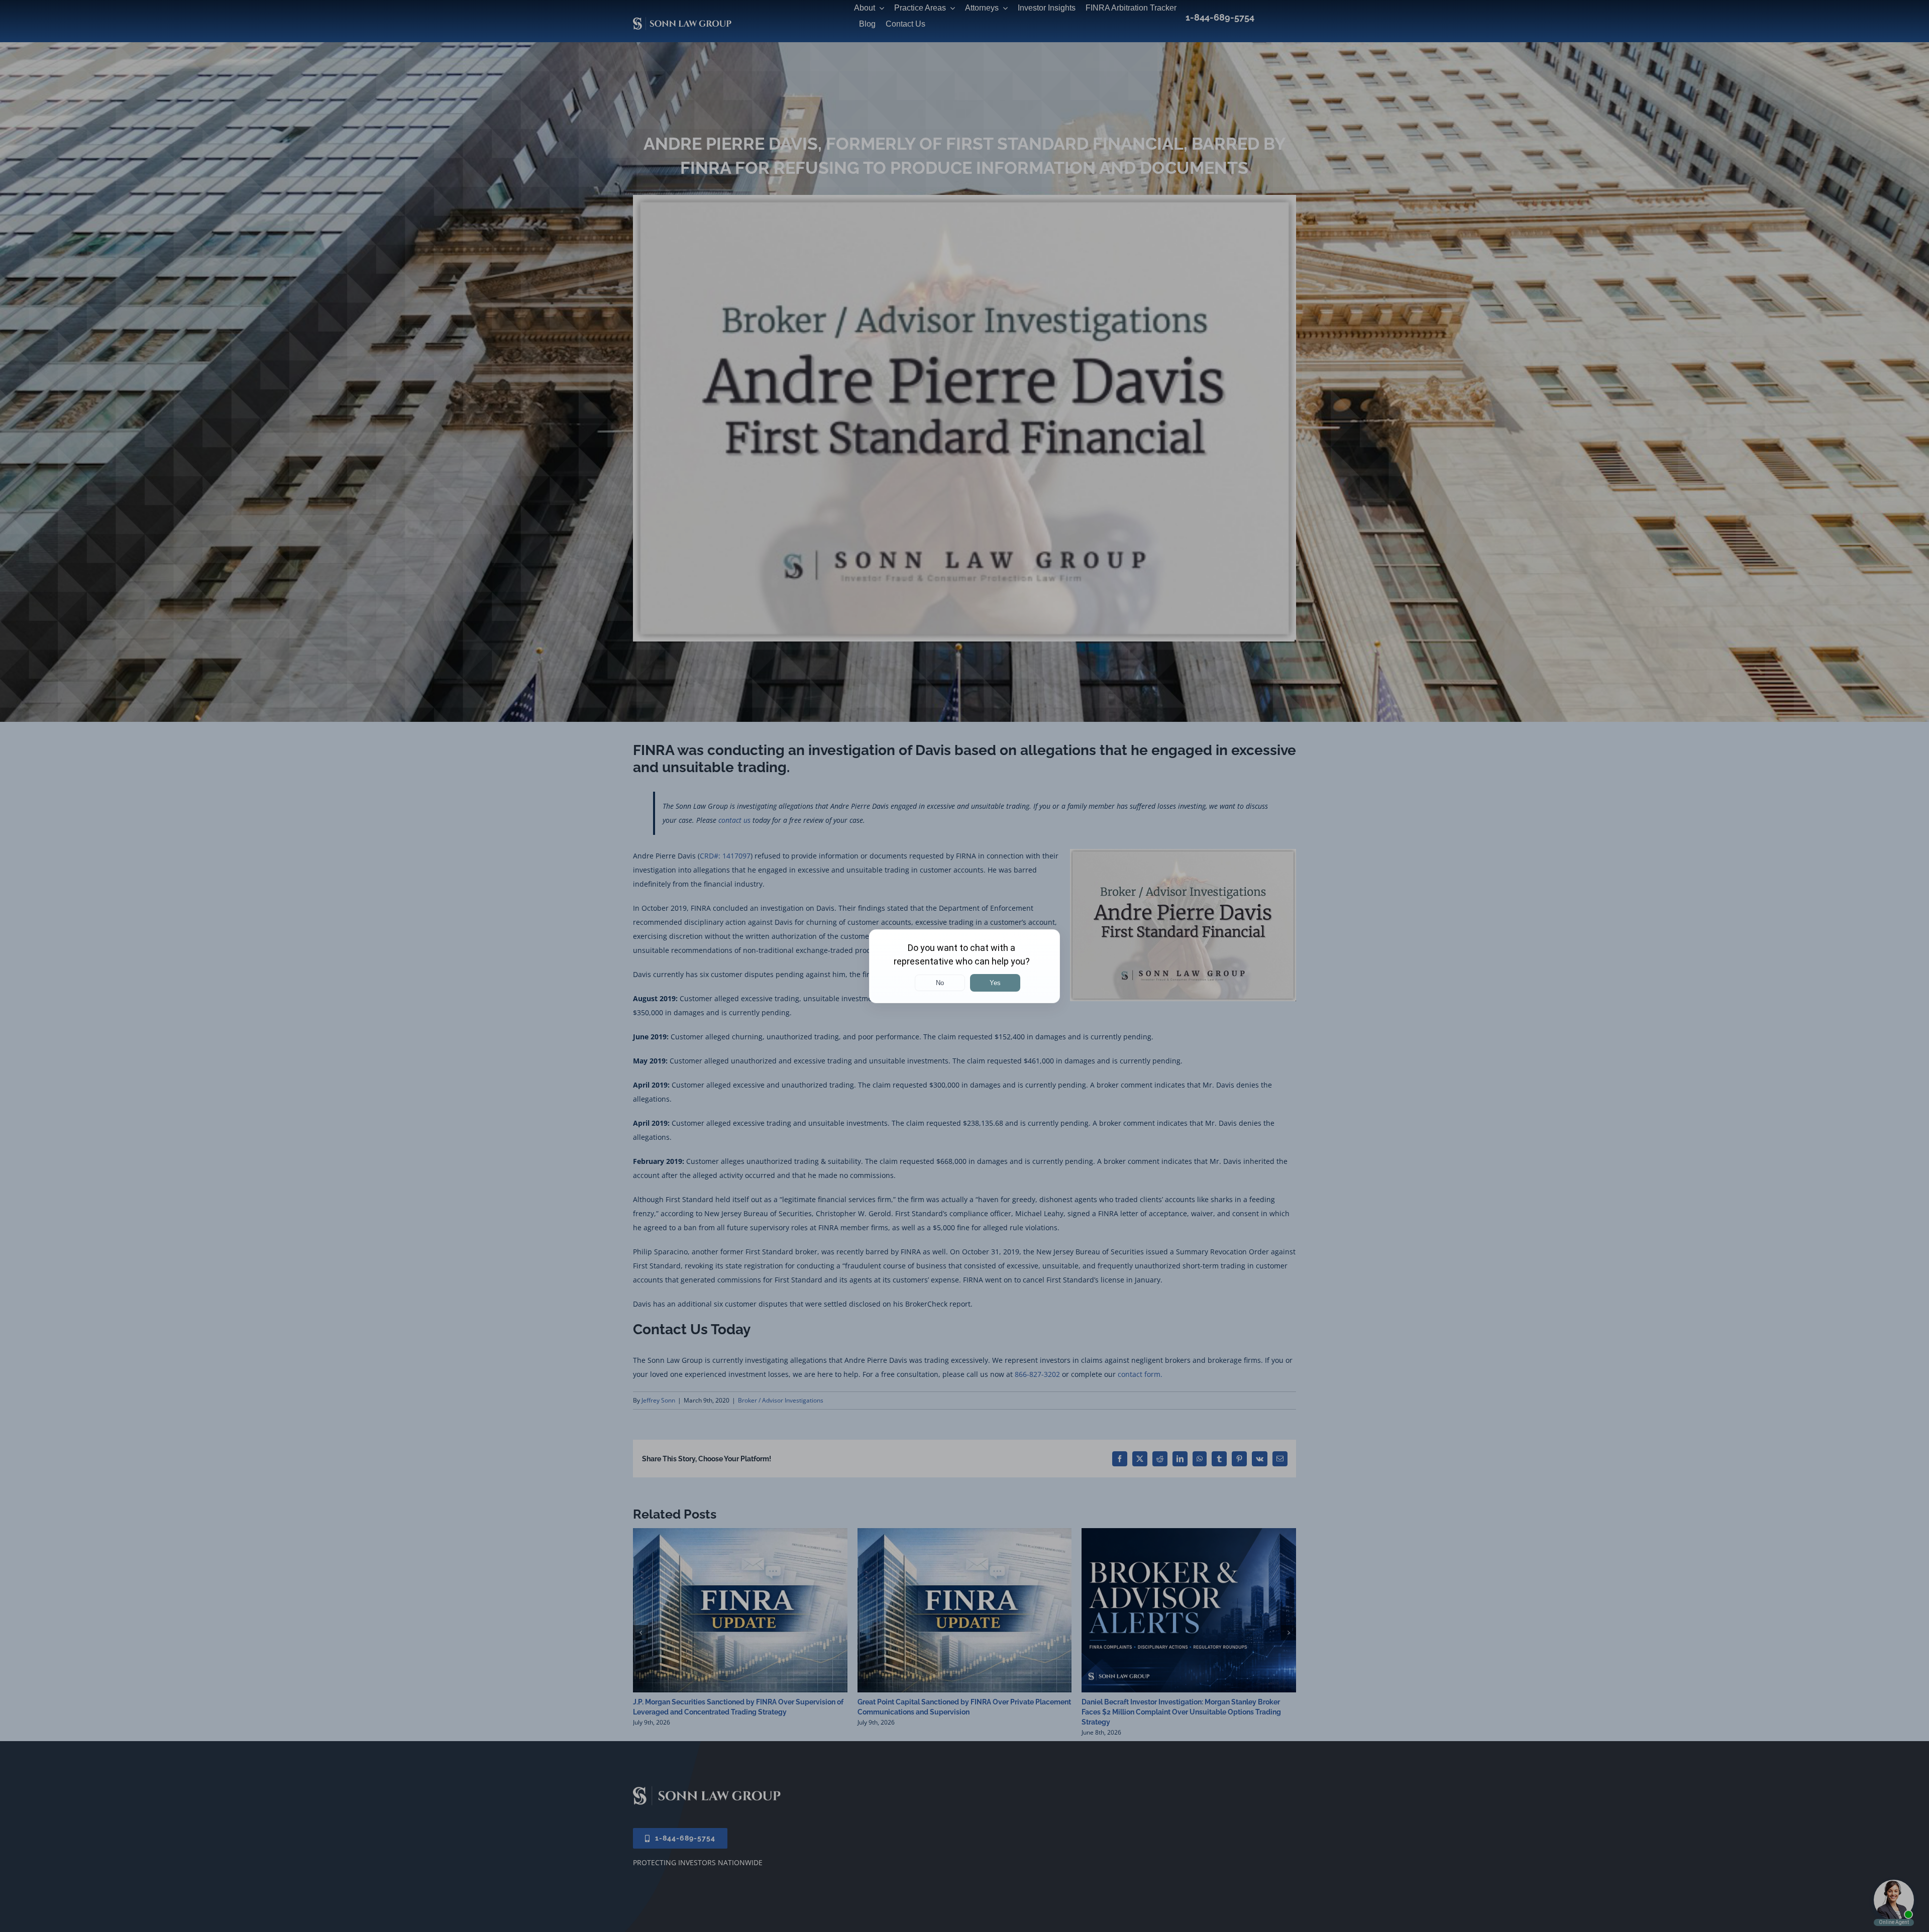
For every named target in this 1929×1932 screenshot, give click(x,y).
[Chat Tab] (964, 966)
